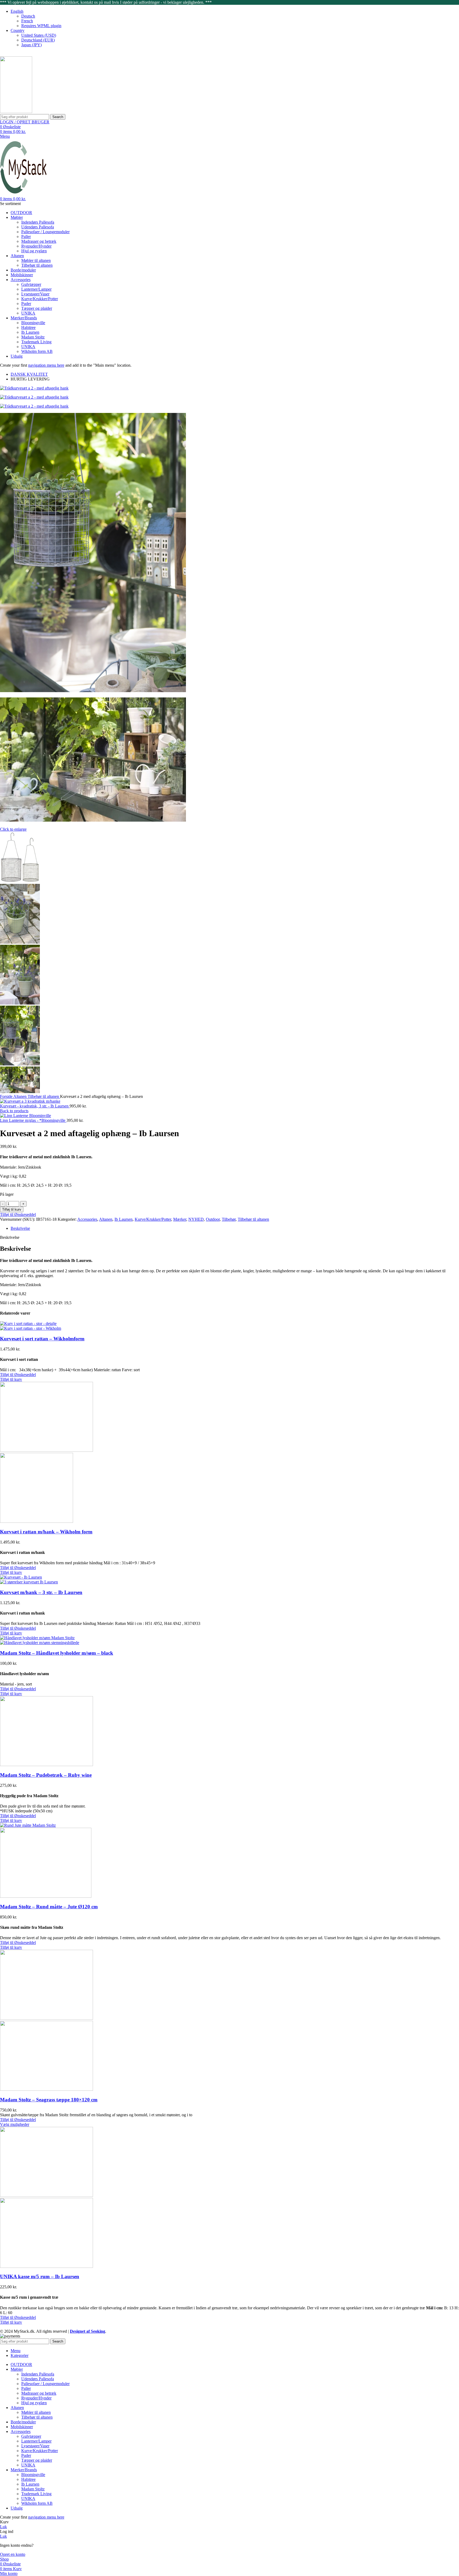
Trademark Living (36, 342)
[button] (11, 1379)
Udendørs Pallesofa (38, 227)
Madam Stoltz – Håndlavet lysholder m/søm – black (57, 1653)
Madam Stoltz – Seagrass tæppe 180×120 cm (49, 2100)
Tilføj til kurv (12, 1209)
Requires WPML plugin (41, 26)
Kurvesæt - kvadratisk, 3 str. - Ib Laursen (35, 1106)
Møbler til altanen (36, 260)
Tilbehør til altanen (37, 265)
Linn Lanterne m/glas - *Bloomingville (33, 1120)
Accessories (87, 1219)
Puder (26, 304)
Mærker (180, 1219)
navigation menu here (46, 365)
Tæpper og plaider (37, 308)
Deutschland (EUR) (38, 40)
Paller (26, 237)
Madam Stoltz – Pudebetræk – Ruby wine (46, 1775)
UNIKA (28, 313)
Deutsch (28, 16)
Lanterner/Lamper (36, 289)
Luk (3, 2527)
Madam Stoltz (33, 337)
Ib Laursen (30, 332)
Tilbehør (229, 1219)
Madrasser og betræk (39, 241)
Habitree (28, 327)
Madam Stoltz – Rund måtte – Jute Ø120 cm (49, 1907)
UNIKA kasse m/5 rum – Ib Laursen (40, 2276)
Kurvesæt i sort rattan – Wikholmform (42, 1339)
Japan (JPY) (31, 45)
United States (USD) (39, 35)
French (27, 21)
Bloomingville (33, 323)
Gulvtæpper (31, 284)
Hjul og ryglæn (34, 251)
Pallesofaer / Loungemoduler (45, 232)
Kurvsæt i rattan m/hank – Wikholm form (46, 1532)
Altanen (20, 1096)
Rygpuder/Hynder (36, 246)
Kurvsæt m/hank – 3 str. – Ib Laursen (41, 1592)
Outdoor (213, 1219)
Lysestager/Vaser (35, 294)
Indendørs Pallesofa (38, 222)
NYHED (196, 1219)
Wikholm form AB (37, 351)
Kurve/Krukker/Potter (40, 299)
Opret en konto (13, 2554)
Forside (7, 1096)
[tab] (235, 1228)
